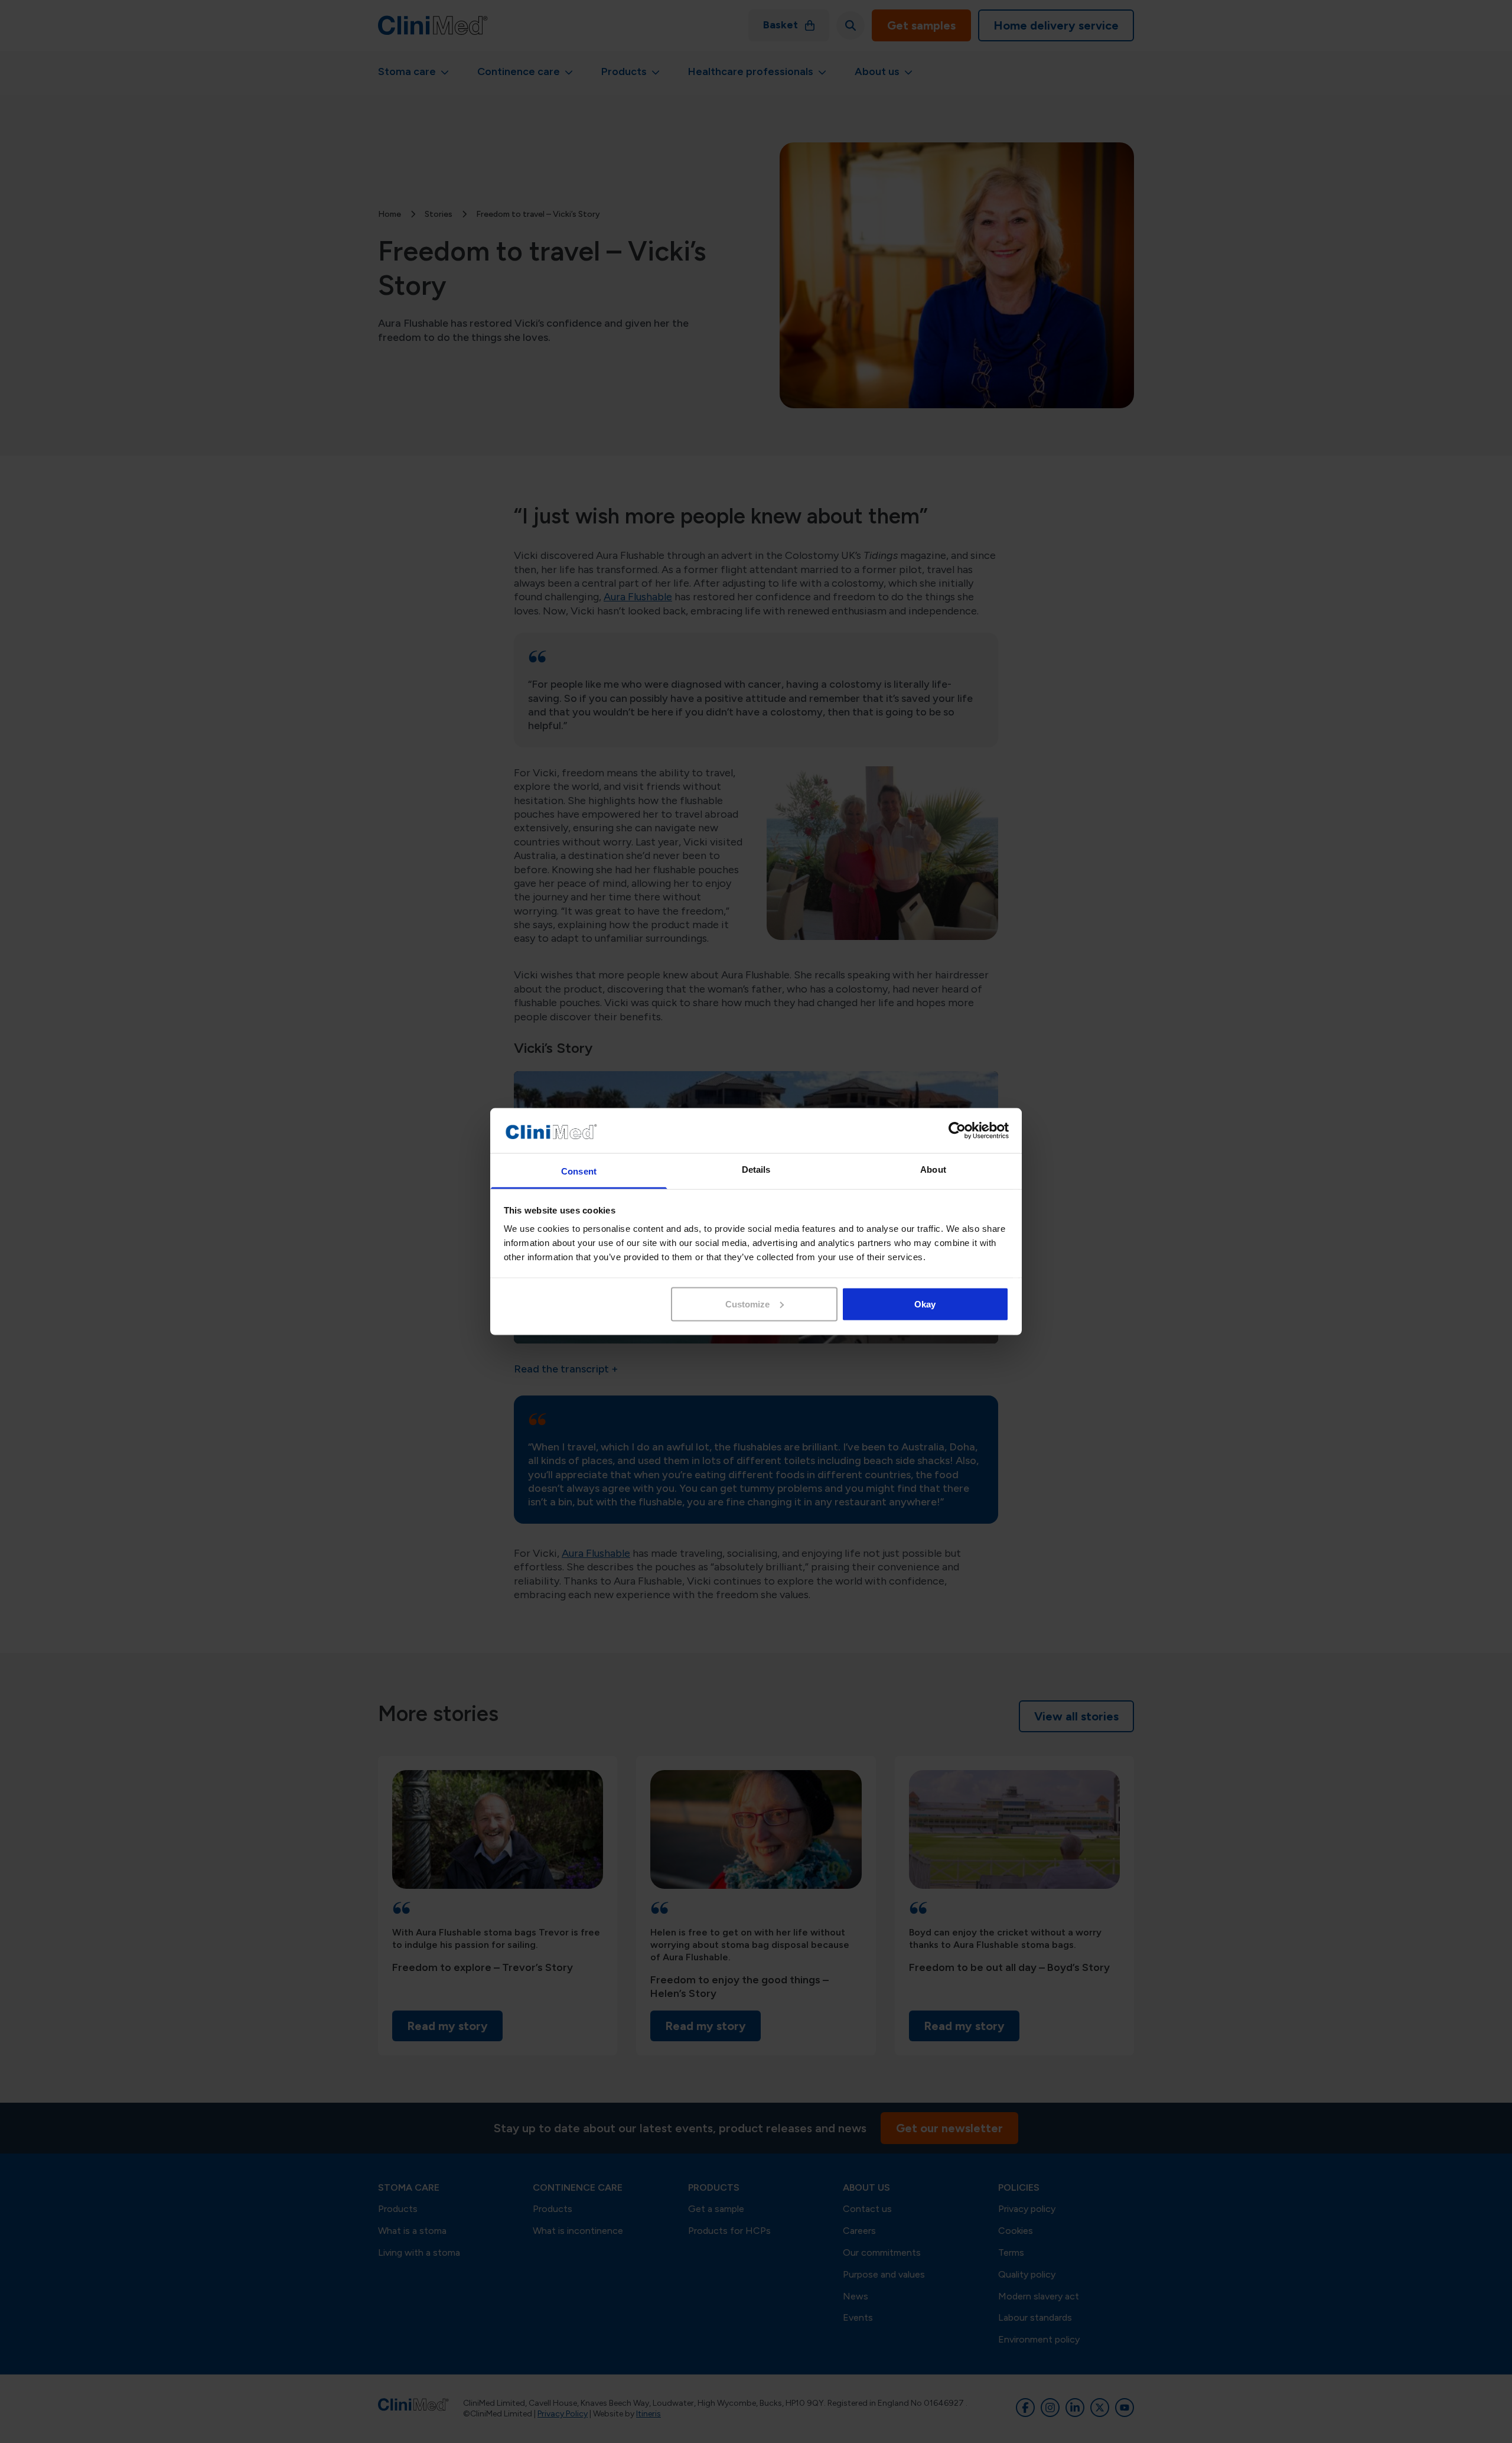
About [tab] (933, 1170)
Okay (925, 1304)
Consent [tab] (579, 1171)
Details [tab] (756, 1170)
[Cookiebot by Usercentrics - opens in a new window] (957, 1131)
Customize (747, 1304)
